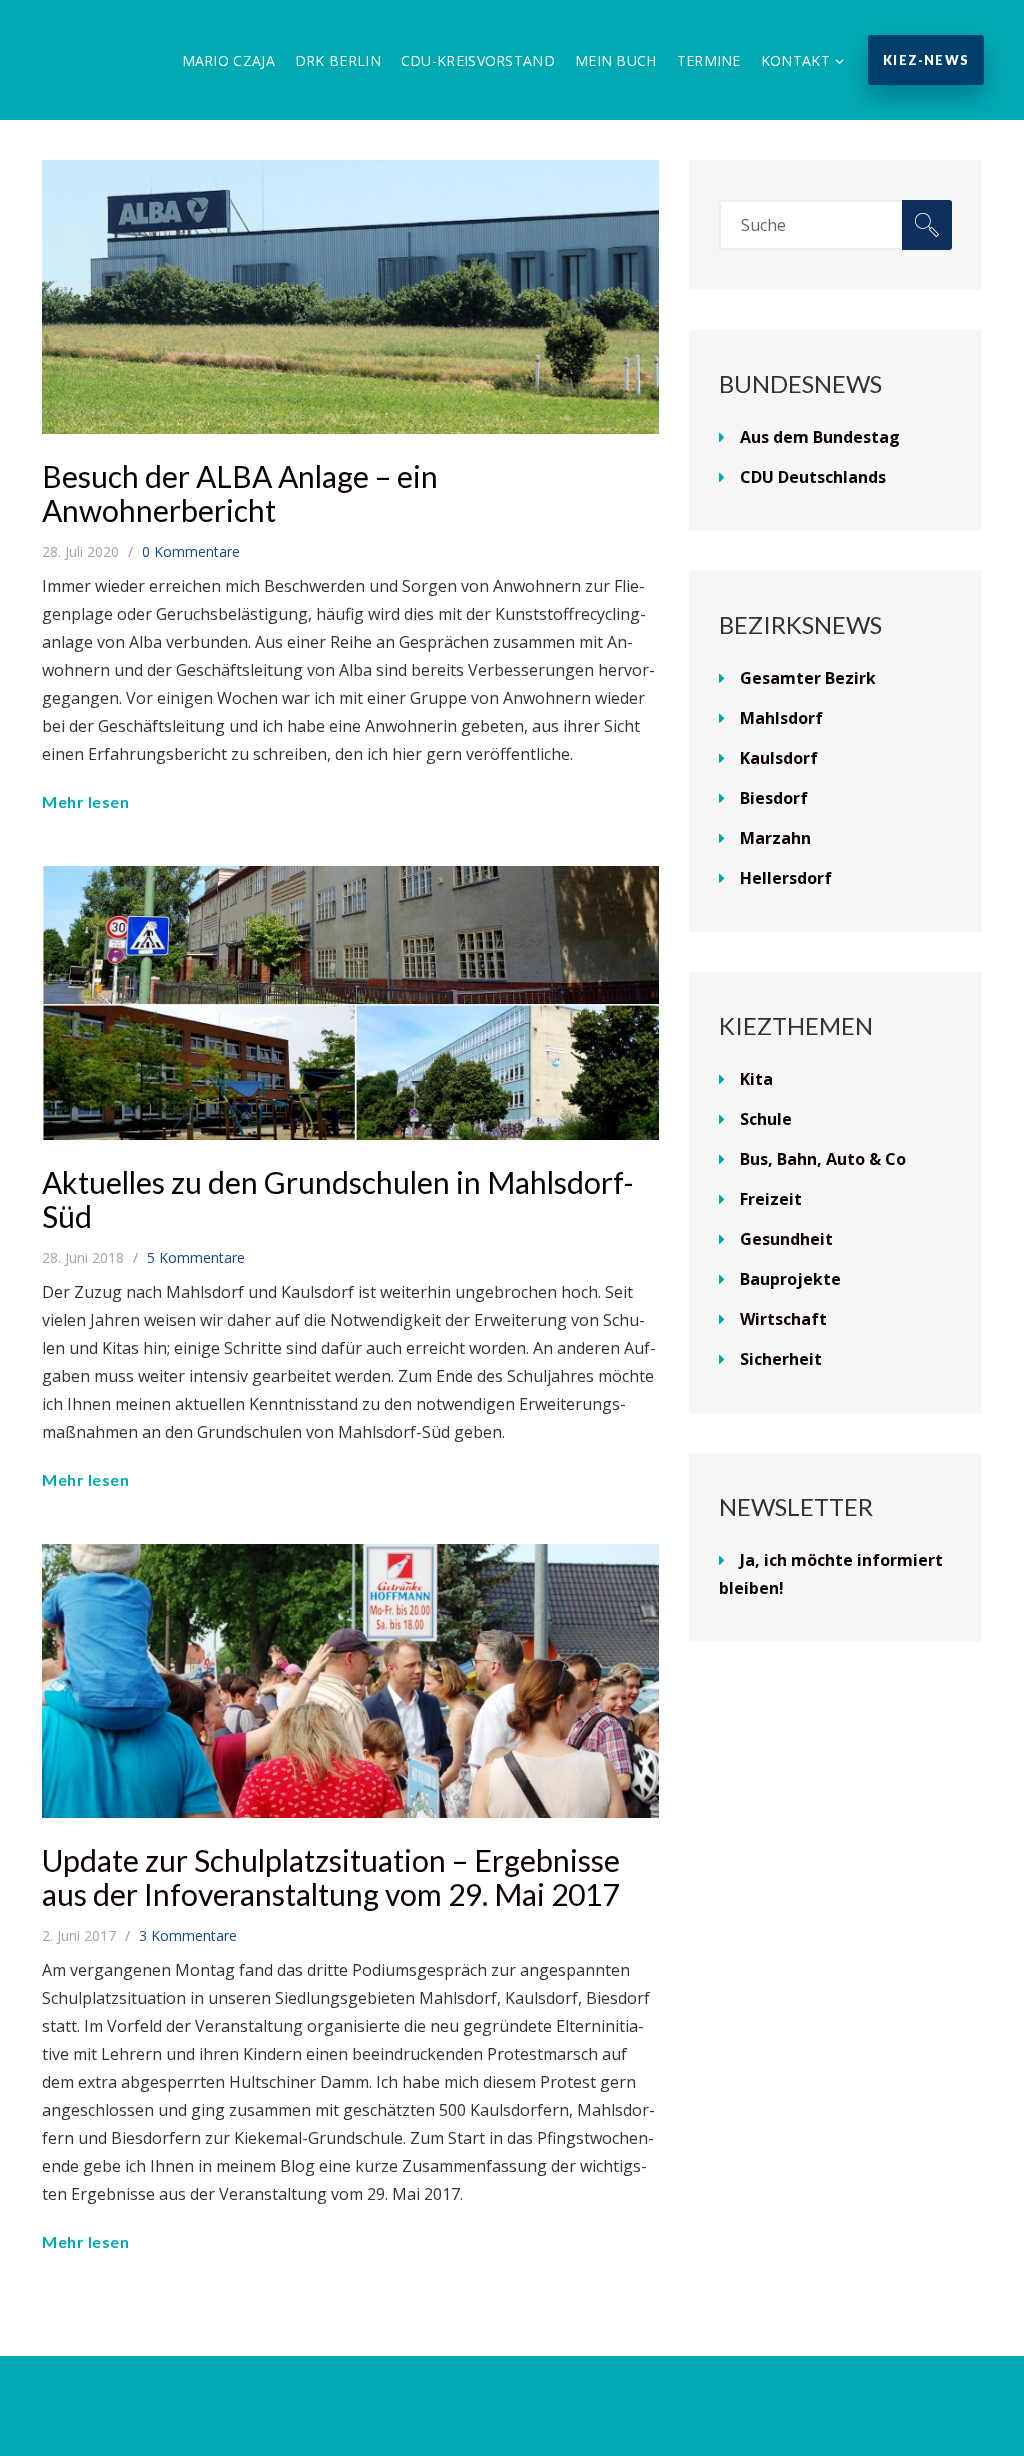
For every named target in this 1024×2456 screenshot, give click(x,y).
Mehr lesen (85, 801)
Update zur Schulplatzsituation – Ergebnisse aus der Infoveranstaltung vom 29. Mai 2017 (331, 1877)
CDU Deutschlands (813, 477)
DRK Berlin (338, 60)
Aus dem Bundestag (820, 437)
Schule (766, 1119)
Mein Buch (616, 60)
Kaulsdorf (779, 758)
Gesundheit (786, 1239)
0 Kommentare (191, 551)
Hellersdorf (786, 878)
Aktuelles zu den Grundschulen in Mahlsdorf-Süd (338, 1199)
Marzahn (775, 838)
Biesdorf (774, 798)
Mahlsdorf (781, 718)
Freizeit (771, 1199)
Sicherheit (781, 1359)
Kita (756, 1079)
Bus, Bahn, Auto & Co (823, 1159)
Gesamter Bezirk (808, 678)
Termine (709, 60)
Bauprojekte (790, 1279)
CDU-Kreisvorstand (478, 60)
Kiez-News (926, 60)
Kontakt (795, 60)
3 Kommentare (188, 1935)
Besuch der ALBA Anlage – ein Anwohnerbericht (240, 493)
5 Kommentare (196, 1257)
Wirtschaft (783, 1319)
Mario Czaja (228, 60)
